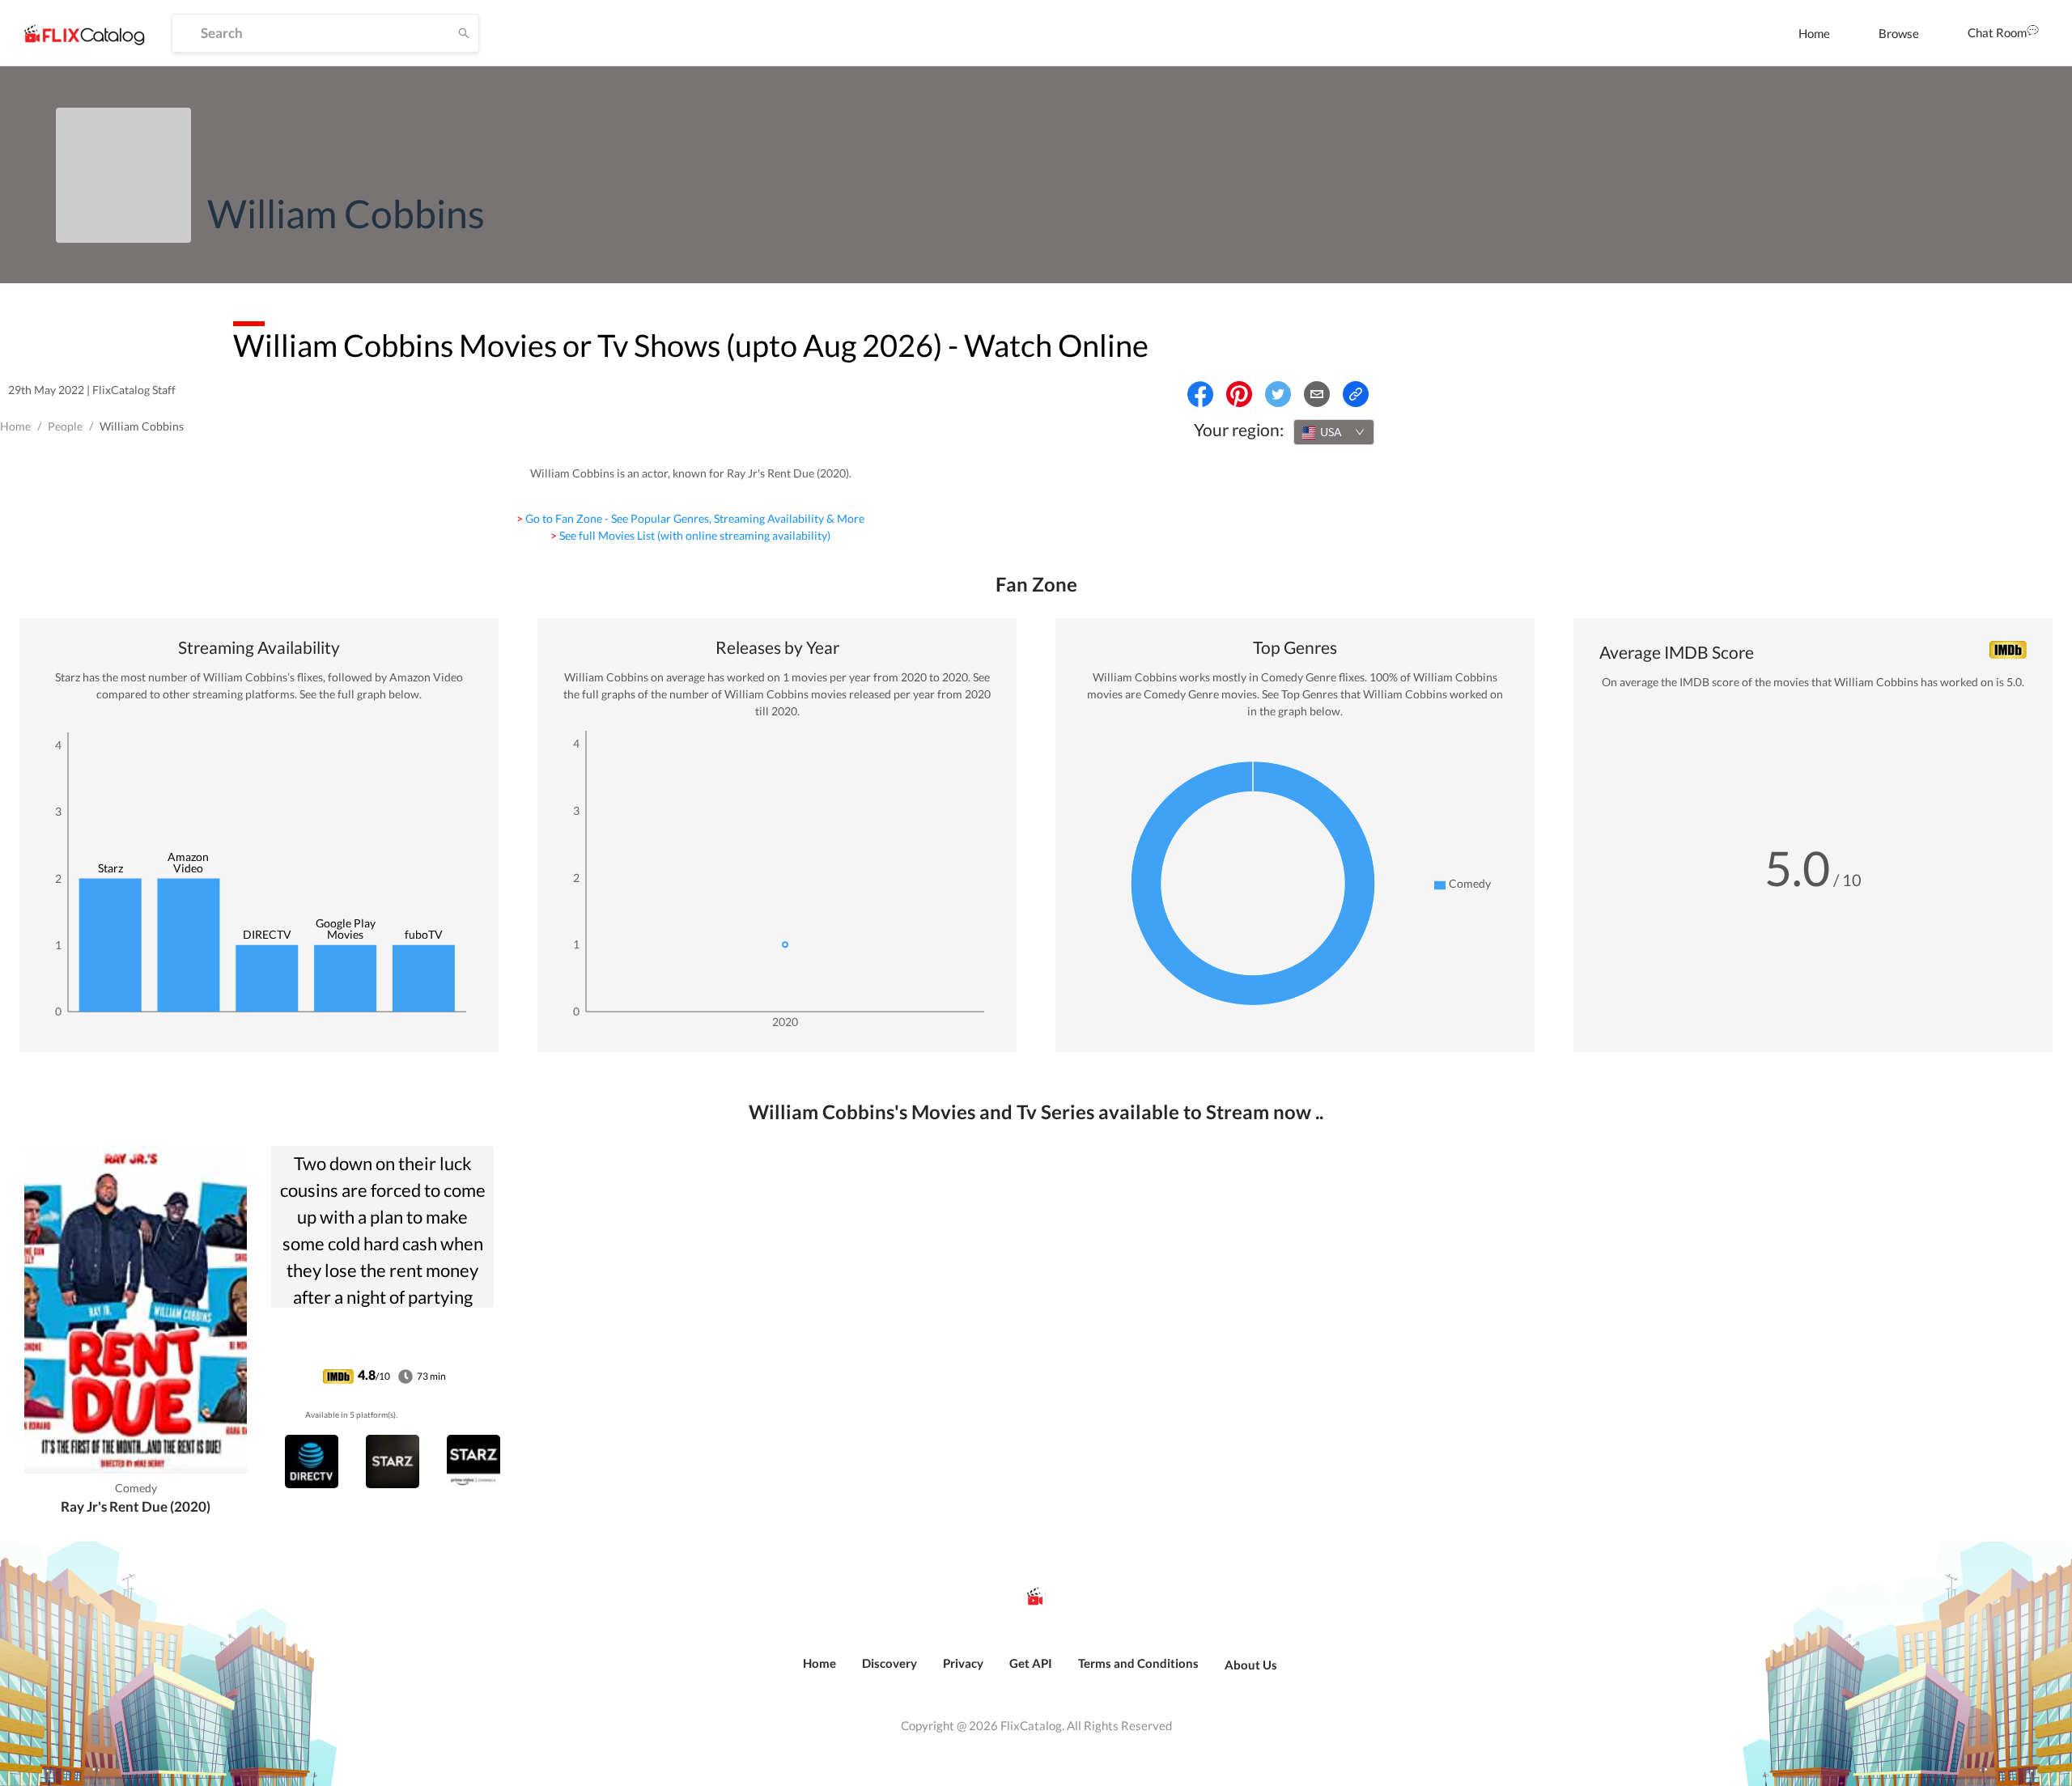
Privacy (963, 1663)
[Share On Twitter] (1278, 394)
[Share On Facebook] (1200, 394)
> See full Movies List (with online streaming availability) (690, 535)
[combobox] (1334, 432)
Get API (1031, 1663)
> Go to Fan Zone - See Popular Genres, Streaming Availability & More (690, 518)
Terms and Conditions (1138, 1663)
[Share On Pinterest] (1239, 394)
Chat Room (1997, 32)
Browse (1899, 33)
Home (1814, 33)
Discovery (890, 1663)
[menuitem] (1814, 33)
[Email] (1317, 394)
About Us (1251, 1665)
